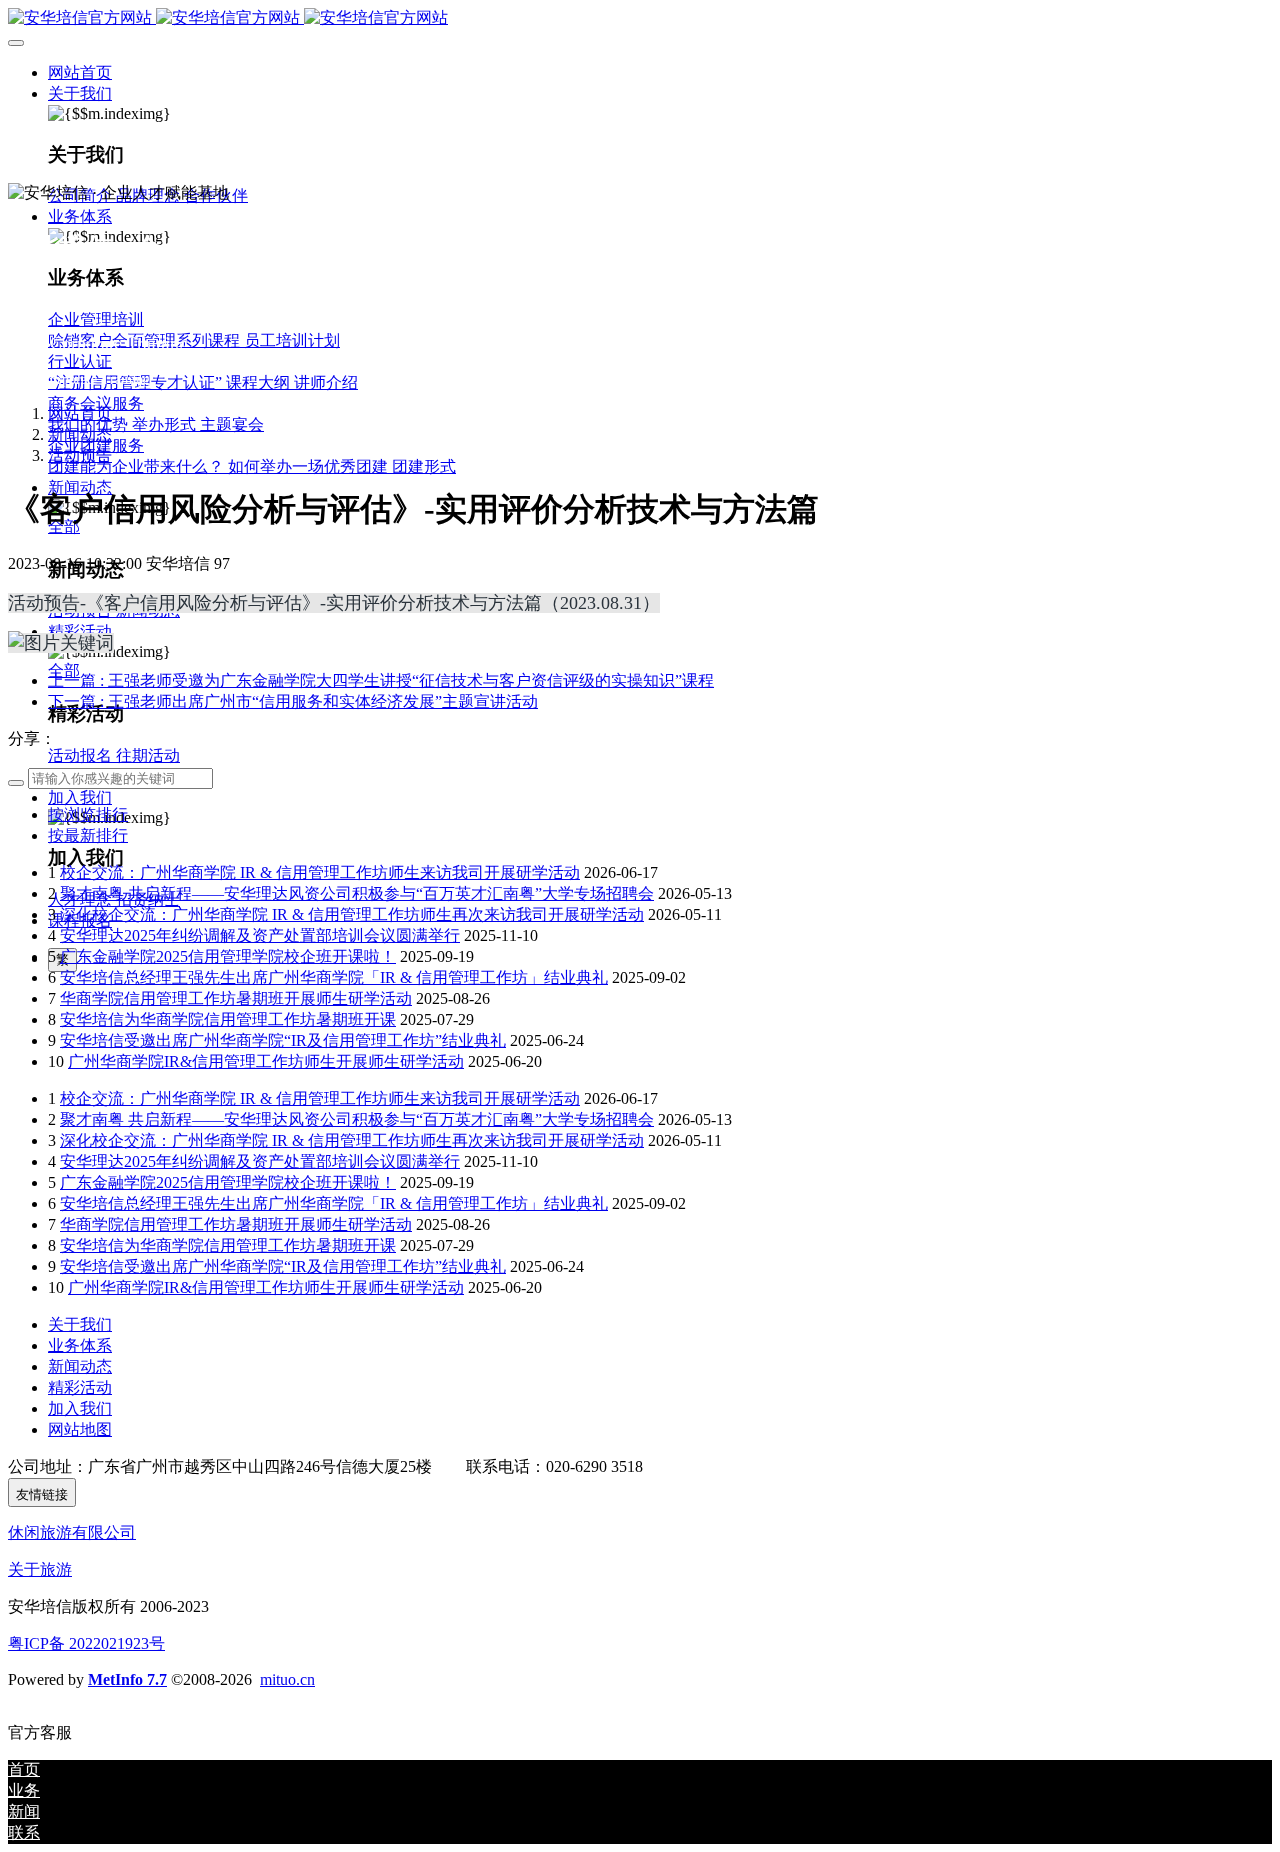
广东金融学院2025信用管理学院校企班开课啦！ (228, 956)
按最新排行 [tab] (88, 835)
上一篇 (381, 680)
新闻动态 (80, 434)
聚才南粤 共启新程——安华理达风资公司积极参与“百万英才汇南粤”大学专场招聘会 (357, 893)
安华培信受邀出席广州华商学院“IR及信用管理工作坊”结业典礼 (283, 1040)
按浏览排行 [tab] (88, 814)
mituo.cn (287, 1679)
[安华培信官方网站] (640, 18)
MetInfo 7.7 (127, 1679)
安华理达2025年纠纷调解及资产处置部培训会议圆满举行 (260, 935)
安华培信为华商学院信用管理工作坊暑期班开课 (228, 1019)
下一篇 (293, 701)
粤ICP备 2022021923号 (86, 1643)
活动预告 (80, 455)
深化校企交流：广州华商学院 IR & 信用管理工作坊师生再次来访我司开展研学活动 (352, 914)
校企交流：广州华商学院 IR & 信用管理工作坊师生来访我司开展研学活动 (320, 872)
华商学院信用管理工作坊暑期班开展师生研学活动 (236, 998)
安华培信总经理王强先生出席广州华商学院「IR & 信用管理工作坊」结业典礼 (334, 977)
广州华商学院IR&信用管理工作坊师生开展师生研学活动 (266, 1061)
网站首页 (80, 72)
